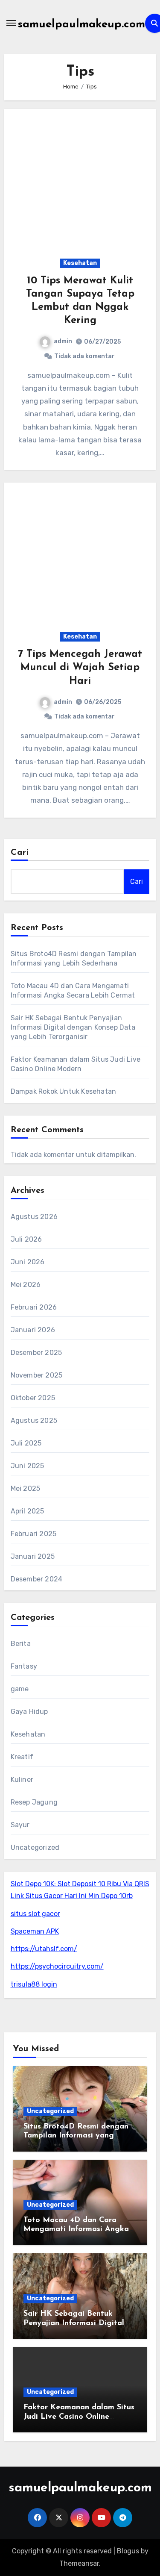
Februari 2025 (34, 1534)
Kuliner (22, 1780)
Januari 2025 (33, 1556)
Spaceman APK (35, 1931)
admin (63, 341)
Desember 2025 (36, 1353)
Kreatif (22, 1757)
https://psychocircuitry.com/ (57, 1966)
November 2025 (37, 1375)
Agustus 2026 (34, 1217)
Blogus (128, 2551)
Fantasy (24, 1666)
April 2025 (28, 1511)
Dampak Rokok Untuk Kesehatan (64, 1091)
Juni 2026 (28, 1262)
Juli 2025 (26, 1443)
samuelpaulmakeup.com (81, 25)
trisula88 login (34, 1984)
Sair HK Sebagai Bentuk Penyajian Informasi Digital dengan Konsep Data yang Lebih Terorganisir (73, 1027)
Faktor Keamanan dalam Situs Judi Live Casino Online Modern (79, 2417)
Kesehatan (80, 263)
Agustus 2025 (34, 1420)
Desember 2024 (37, 1579)
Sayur (20, 1825)
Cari (20, 853)
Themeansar (79, 2563)
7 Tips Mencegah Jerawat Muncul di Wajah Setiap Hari (80, 668)
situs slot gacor (35, 1914)
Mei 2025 (26, 1488)
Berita (21, 1644)
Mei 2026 (26, 1285)
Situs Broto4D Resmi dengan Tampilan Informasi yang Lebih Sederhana (76, 2136)
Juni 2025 (28, 1466)
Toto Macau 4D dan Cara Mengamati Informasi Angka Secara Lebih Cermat (76, 2230)
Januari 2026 (33, 1330)
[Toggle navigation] (11, 23)
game (20, 1689)
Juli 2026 (26, 1239)
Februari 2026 (34, 1307)
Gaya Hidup (29, 1712)
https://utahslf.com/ (44, 1949)
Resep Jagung (34, 1802)
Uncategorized (35, 1847)
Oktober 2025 (33, 1398)
